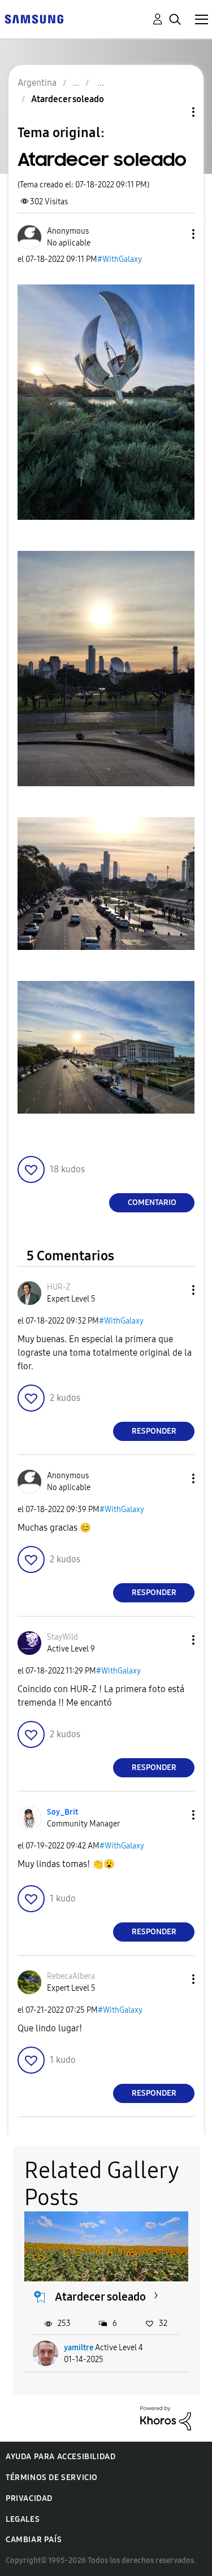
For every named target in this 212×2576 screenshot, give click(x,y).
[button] (175, 234)
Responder (154, 1431)
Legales (23, 2519)
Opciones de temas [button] (174, 112)
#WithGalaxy (120, 259)
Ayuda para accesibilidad (60, 2457)
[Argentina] (34, 18)
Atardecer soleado (100, 2297)
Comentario (152, 1202)
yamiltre (79, 2348)
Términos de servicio (52, 2478)
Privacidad (29, 2498)
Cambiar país (34, 2540)
